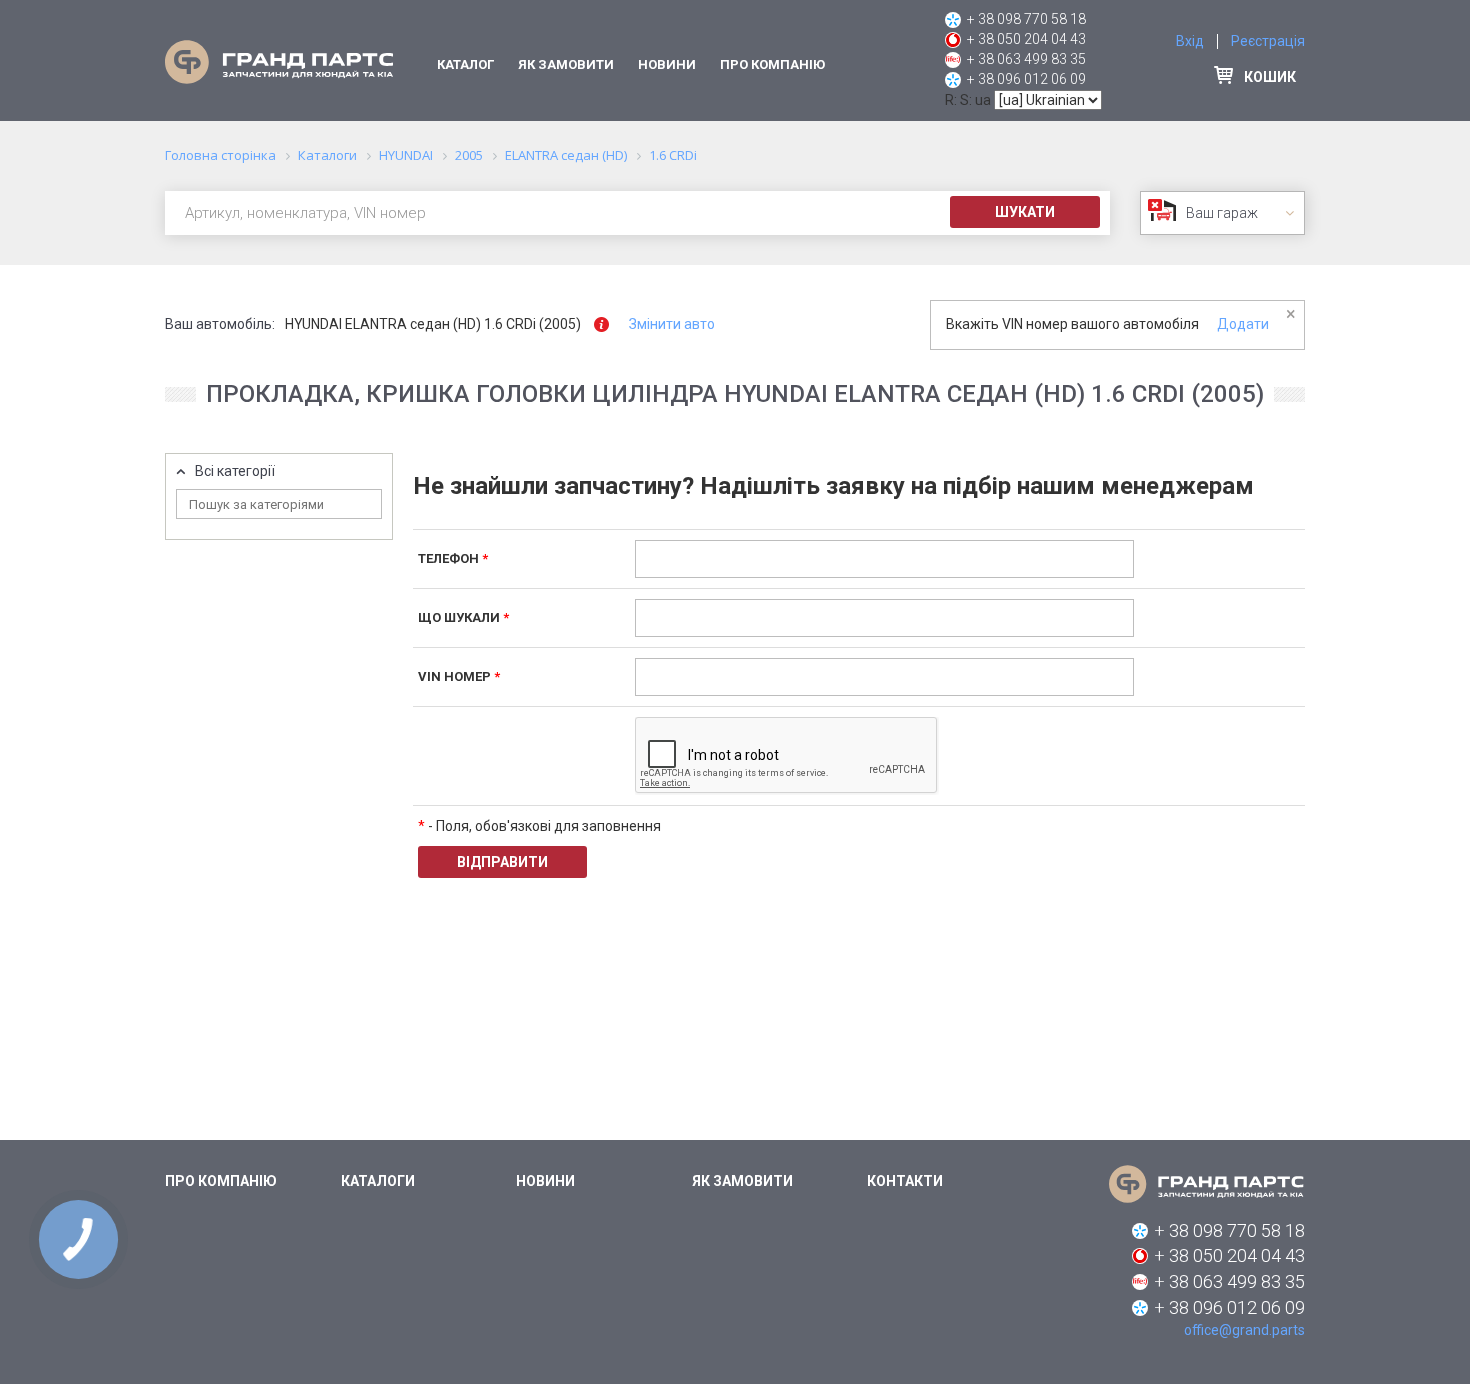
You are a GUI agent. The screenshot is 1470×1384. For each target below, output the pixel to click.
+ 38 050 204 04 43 (1026, 39)
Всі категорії (235, 471)
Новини (667, 64)
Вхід (1190, 41)
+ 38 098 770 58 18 (1026, 19)
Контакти (905, 1181)
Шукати (1025, 212)
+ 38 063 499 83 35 (1026, 59)
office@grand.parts (1244, 1330)
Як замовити (566, 64)
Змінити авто (672, 324)
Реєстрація (1268, 41)
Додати (1243, 324)
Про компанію (772, 64)
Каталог (465, 64)
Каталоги (378, 1181)
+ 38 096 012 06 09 (1026, 79)
